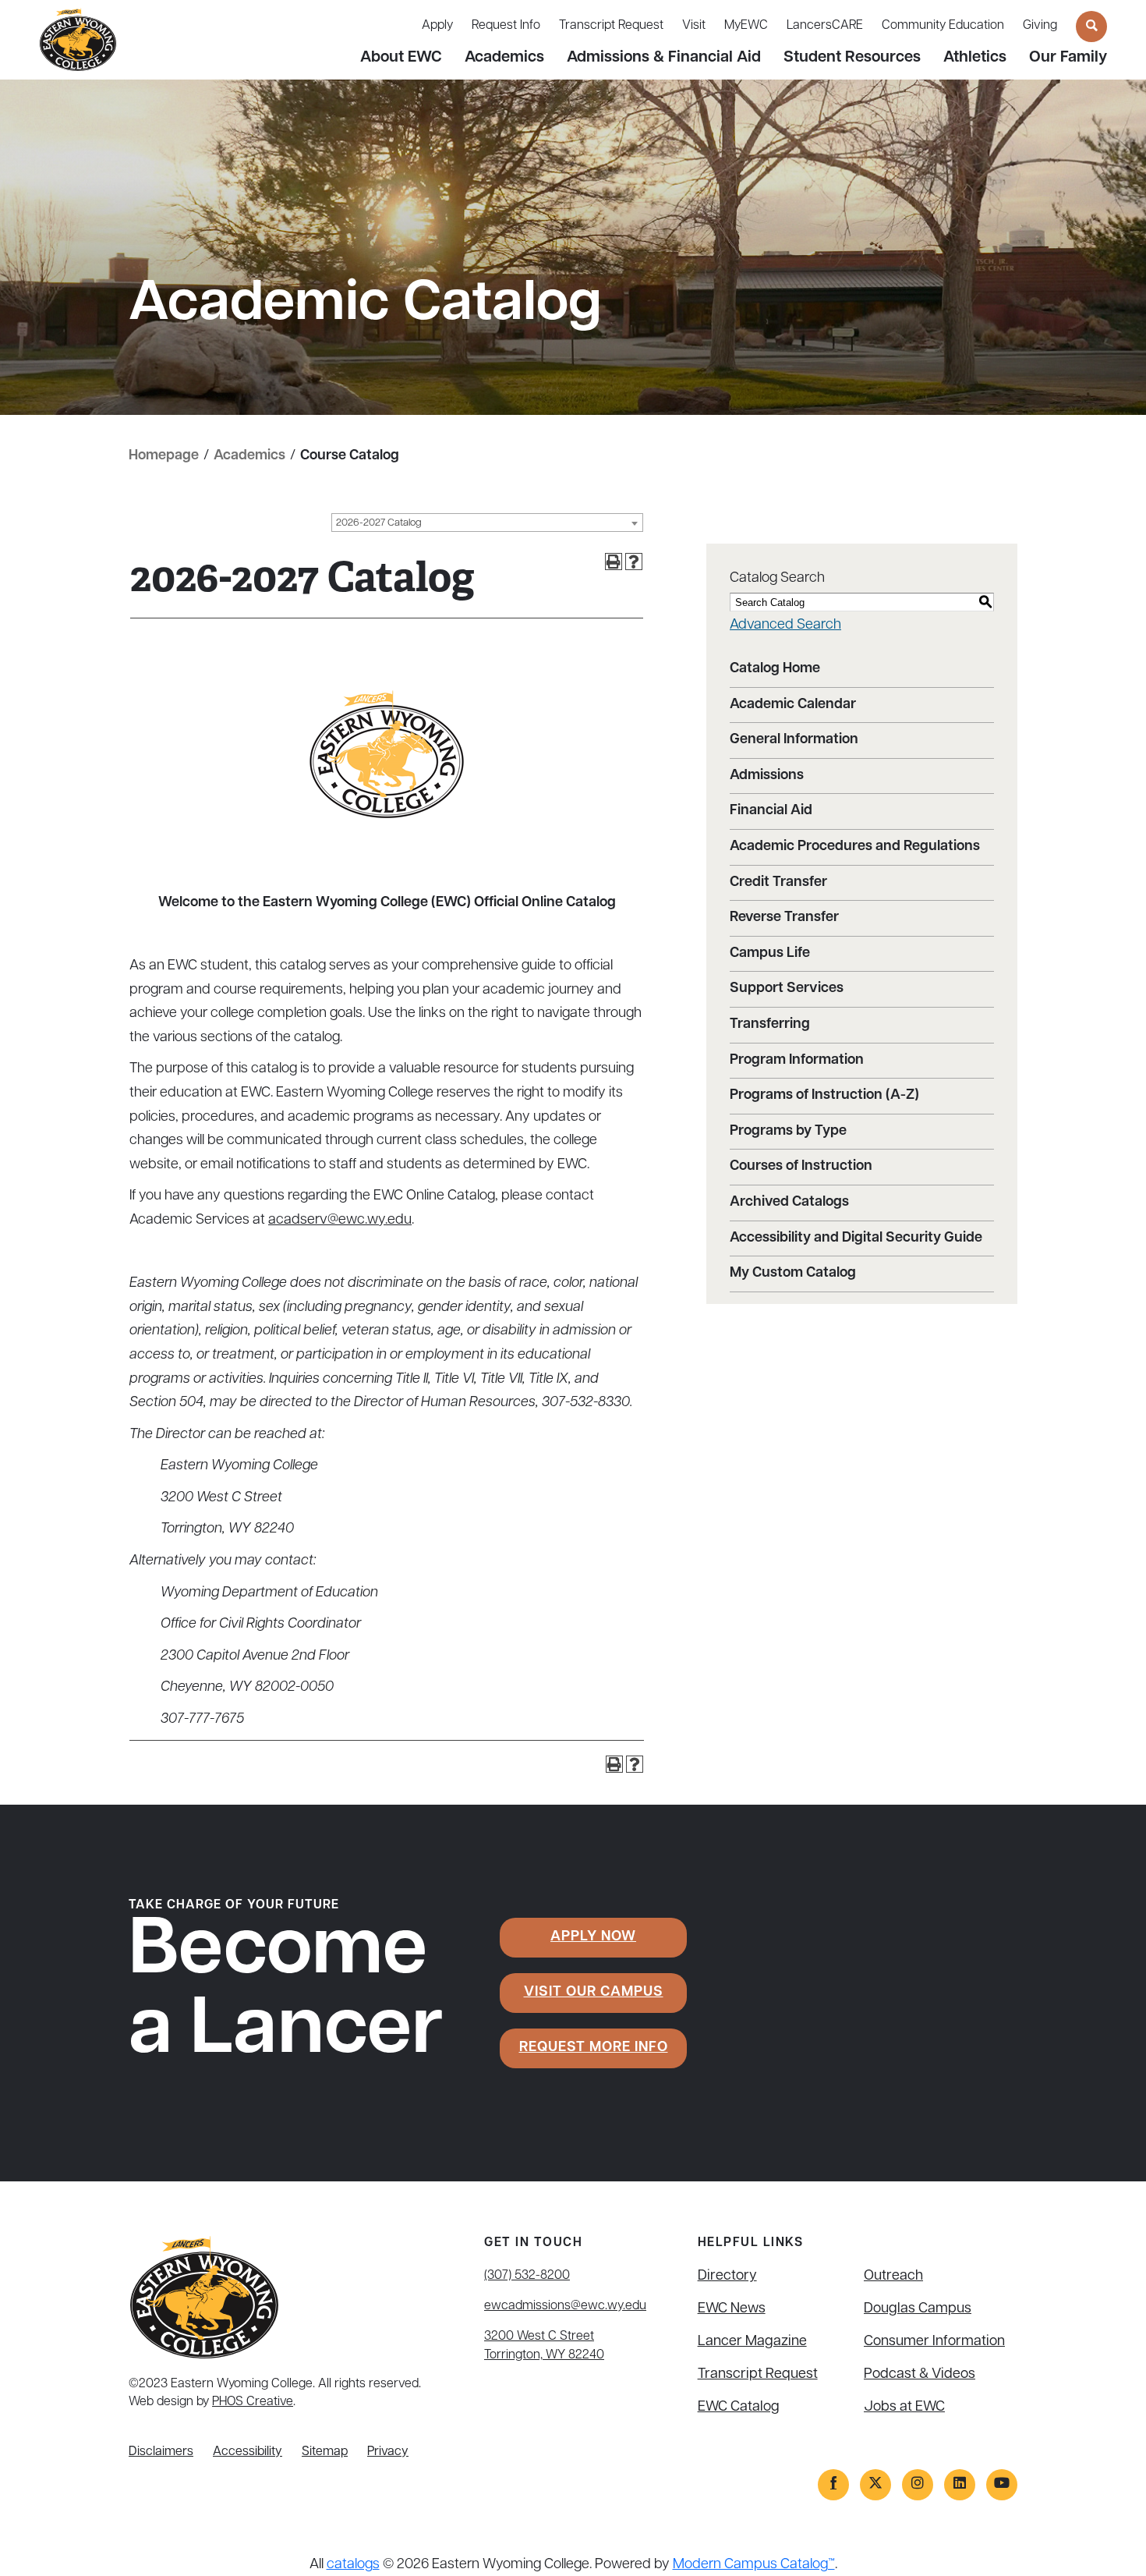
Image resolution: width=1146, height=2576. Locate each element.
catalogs (353, 2565)
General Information (794, 740)
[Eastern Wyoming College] (78, 41)
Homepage (164, 456)
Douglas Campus (918, 2309)
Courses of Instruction (801, 1167)
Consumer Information (934, 2342)
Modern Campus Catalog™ (754, 2565)
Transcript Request (611, 26)
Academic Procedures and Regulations (855, 847)
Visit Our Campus (594, 1993)
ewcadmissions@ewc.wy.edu (565, 2306)
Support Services (787, 989)
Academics (504, 58)
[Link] (833, 2485)
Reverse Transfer (784, 918)
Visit (694, 26)
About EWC (401, 58)
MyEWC (746, 26)
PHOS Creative (253, 2402)
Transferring (770, 1025)
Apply (437, 26)
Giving (1040, 26)
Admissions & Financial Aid (664, 58)
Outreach (893, 2277)
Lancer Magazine (752, 2342)
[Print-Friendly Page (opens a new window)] (614, 562)
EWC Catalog (739, 2408)
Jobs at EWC (904, 2408)
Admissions (767, 776)
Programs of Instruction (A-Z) (824, 1096)
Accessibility (248, 2452)
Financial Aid (771, 811)
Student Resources (852, 58)
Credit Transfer (778, 883)
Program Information (797, 1061)
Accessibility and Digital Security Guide (856, 1238)
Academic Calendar (793, 705)
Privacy (388, 2452)
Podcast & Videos (920, 2375)
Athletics (975, 58)
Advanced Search (785, 625)
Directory (727, 2277)
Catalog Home (775, 669)
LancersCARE (825, 26)
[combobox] (487, 523)
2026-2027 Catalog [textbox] (379, 523)
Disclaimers (161, 2452)
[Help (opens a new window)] (634, 562)
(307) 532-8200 (527, 2276)
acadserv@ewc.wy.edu (340, 1221)
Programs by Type (788, 1132)
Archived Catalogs (789, 1203)
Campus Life (770, 954)
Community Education (943, 26)
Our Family (1068, 58)
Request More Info (594, 2048)
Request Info (506, 26)
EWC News (732, 2309)
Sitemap (325, 2452)
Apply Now (593, 1937)
